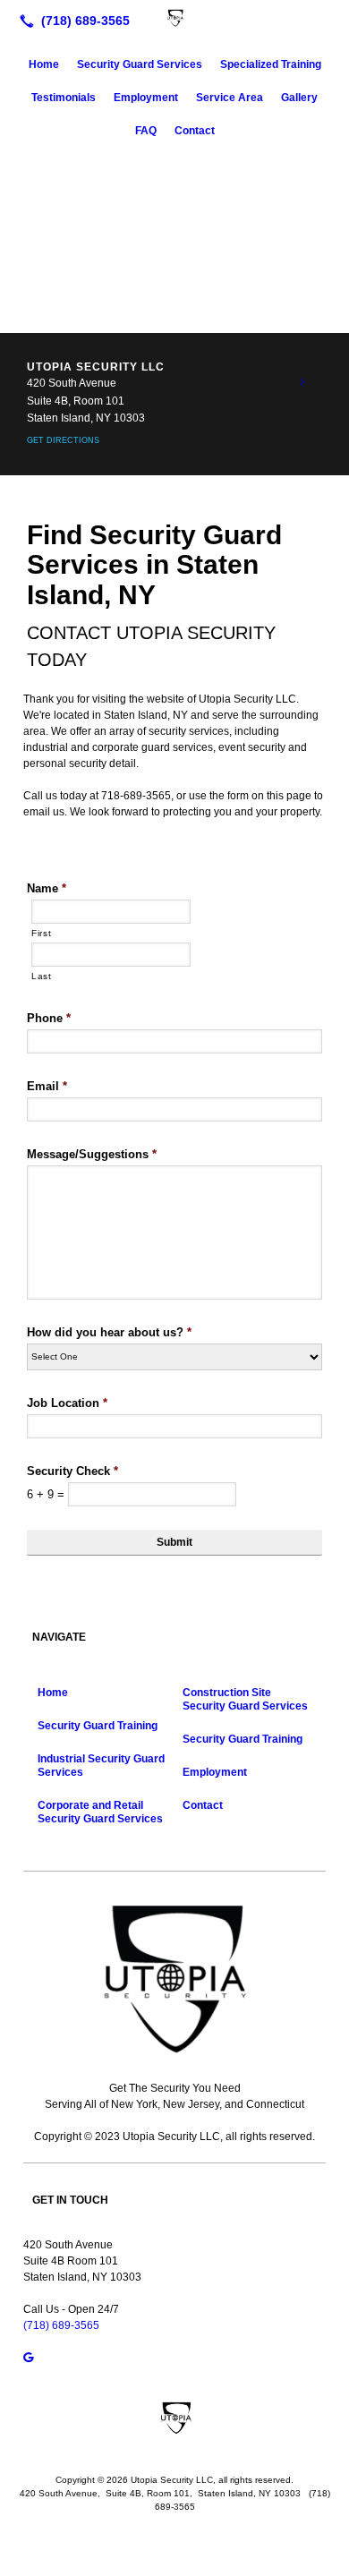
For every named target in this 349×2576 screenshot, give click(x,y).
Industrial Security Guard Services (101, 1766)
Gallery (299, 98)
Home (44, 64)
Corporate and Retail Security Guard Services (100, 1812)
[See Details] (302, 382)
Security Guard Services (140, 64)
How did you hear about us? (109, 1332)
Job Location (67, 1403)
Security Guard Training (98, 1726)
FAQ (146, 131)
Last (42, 976)
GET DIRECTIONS (63, 440)
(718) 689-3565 (61, 2325)
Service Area (230, 98)
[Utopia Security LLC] (174, 19)
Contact (195, 131)
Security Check (72, 1471)
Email (47, 1086)
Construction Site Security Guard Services (245, 1699)
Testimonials (64, 98)
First (41, 933)
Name (47, 888)
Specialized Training (271, 64)
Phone (49, 1018)
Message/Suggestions (92, 1154)
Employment (146, 98)
